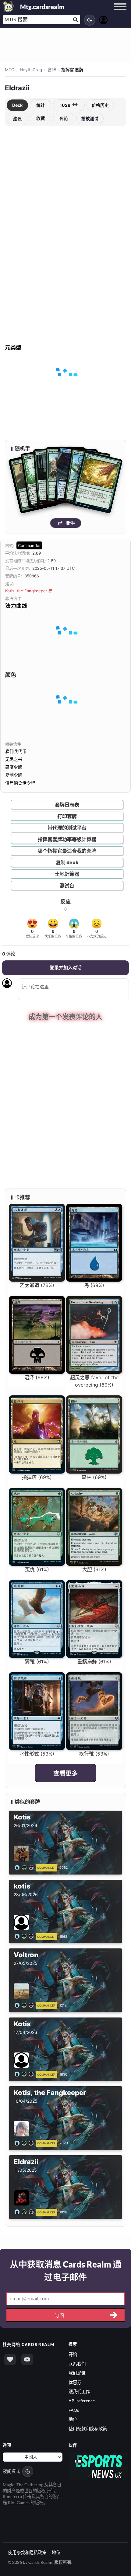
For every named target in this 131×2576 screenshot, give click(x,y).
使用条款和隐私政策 (88, 2429)
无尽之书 (14, 759)
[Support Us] (10, 2359)
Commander (29, 545)
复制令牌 (14, 775)
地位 (73, 2419)
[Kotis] (25, 1867)
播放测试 (90, 118)
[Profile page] (103, 19)
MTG (10, 70)
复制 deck (67, 862)
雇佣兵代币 (16, 751)
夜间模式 (11, 2471)
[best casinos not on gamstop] (98, 2466)
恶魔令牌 (14, 767)
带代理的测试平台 (67, 828)
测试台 (67, 886)
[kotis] (25, 1936)
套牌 (52, 70)
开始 (73, 2354)
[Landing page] (9, 6)
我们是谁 (77, 2373)
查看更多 (65, 1774)
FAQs (74, 2410)
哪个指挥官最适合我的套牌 (67, 851)
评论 (64, 118)
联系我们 (77, 2364)
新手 (71, 523)
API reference (82, 2401)
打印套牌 (67, 816)
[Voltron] (25, 2005)
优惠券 (75, 2382)
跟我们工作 (79, 2392)
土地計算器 (67, 874)
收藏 (41, 118)
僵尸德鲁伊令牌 (20, 783)
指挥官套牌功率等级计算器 (67, 839)
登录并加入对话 (66, 968)
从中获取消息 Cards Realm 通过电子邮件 (66, 2271)
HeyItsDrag (31, 70)
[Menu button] (120, 12)
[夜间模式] (90, 20)
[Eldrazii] (25, 2212)
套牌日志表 (67, 805)
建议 (17, 118)
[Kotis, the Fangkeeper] (25, 2143)
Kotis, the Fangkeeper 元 (29, 591)
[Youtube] (27, 2359)
